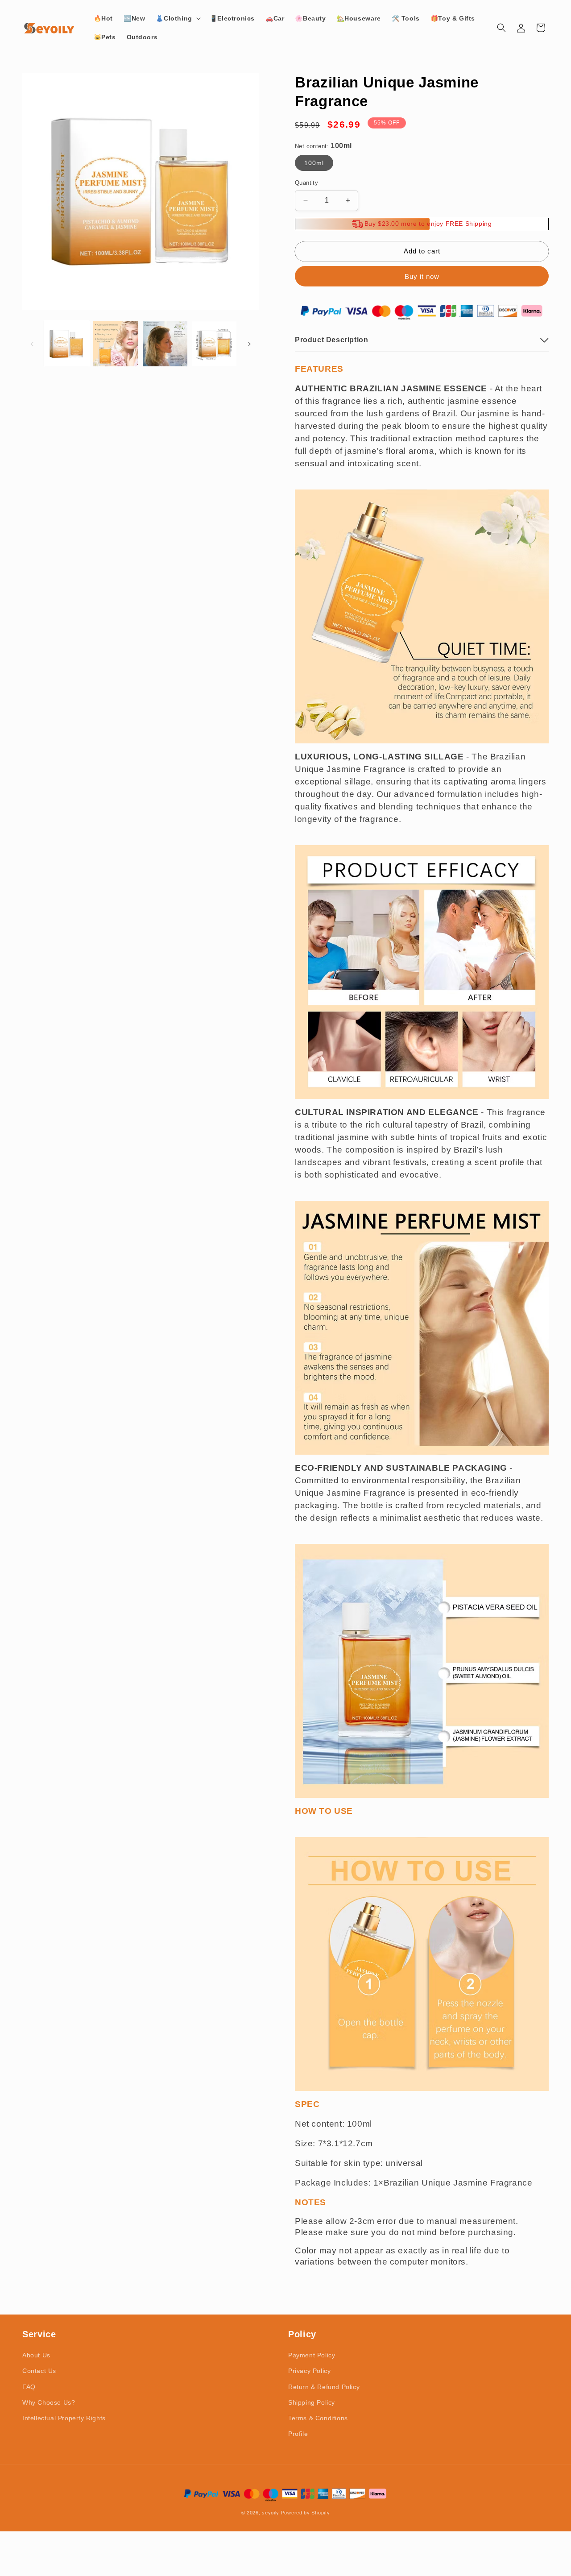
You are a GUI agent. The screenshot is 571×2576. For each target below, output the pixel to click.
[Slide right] (249, 344)
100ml (314, 163)
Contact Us (39, 2371)
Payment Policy (312, 2355)
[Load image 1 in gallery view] (66, 344)
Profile (298, 2434)
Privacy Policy (309, 2371)
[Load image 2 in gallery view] (116, 344)
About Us (36, 2355)
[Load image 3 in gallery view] (165, 344)
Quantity (306, 183)
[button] (177, 18)
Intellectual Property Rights (64, 2418)
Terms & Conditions (318, 2418)
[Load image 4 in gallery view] (214, 344)
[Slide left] (32, 344)
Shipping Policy (312, 2402)
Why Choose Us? (49, 2402)
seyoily (271, 2513)
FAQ (29, 2387)
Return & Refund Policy (324, 2387)
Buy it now (422, 276)
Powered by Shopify (306, 2513)
